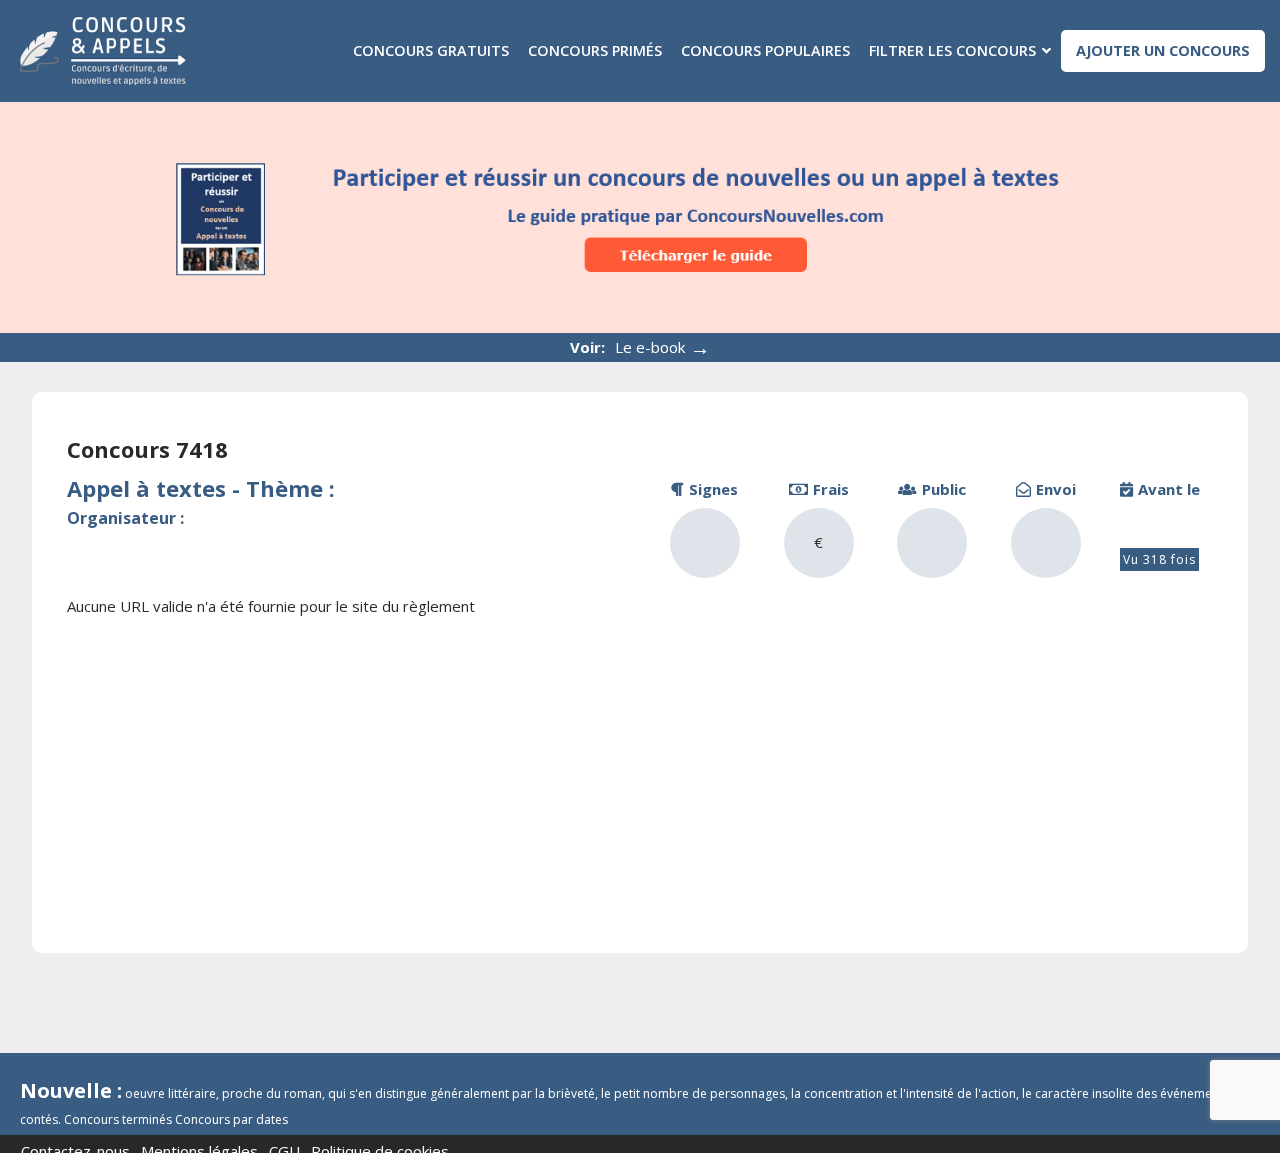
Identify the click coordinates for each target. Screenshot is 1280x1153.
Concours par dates (231, 1119)
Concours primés (595, 50)
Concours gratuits (431, 50)
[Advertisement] (640, 778)
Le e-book (662, 347)
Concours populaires (765, 50)
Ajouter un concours (1163, 50)
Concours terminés (118, 1119)
